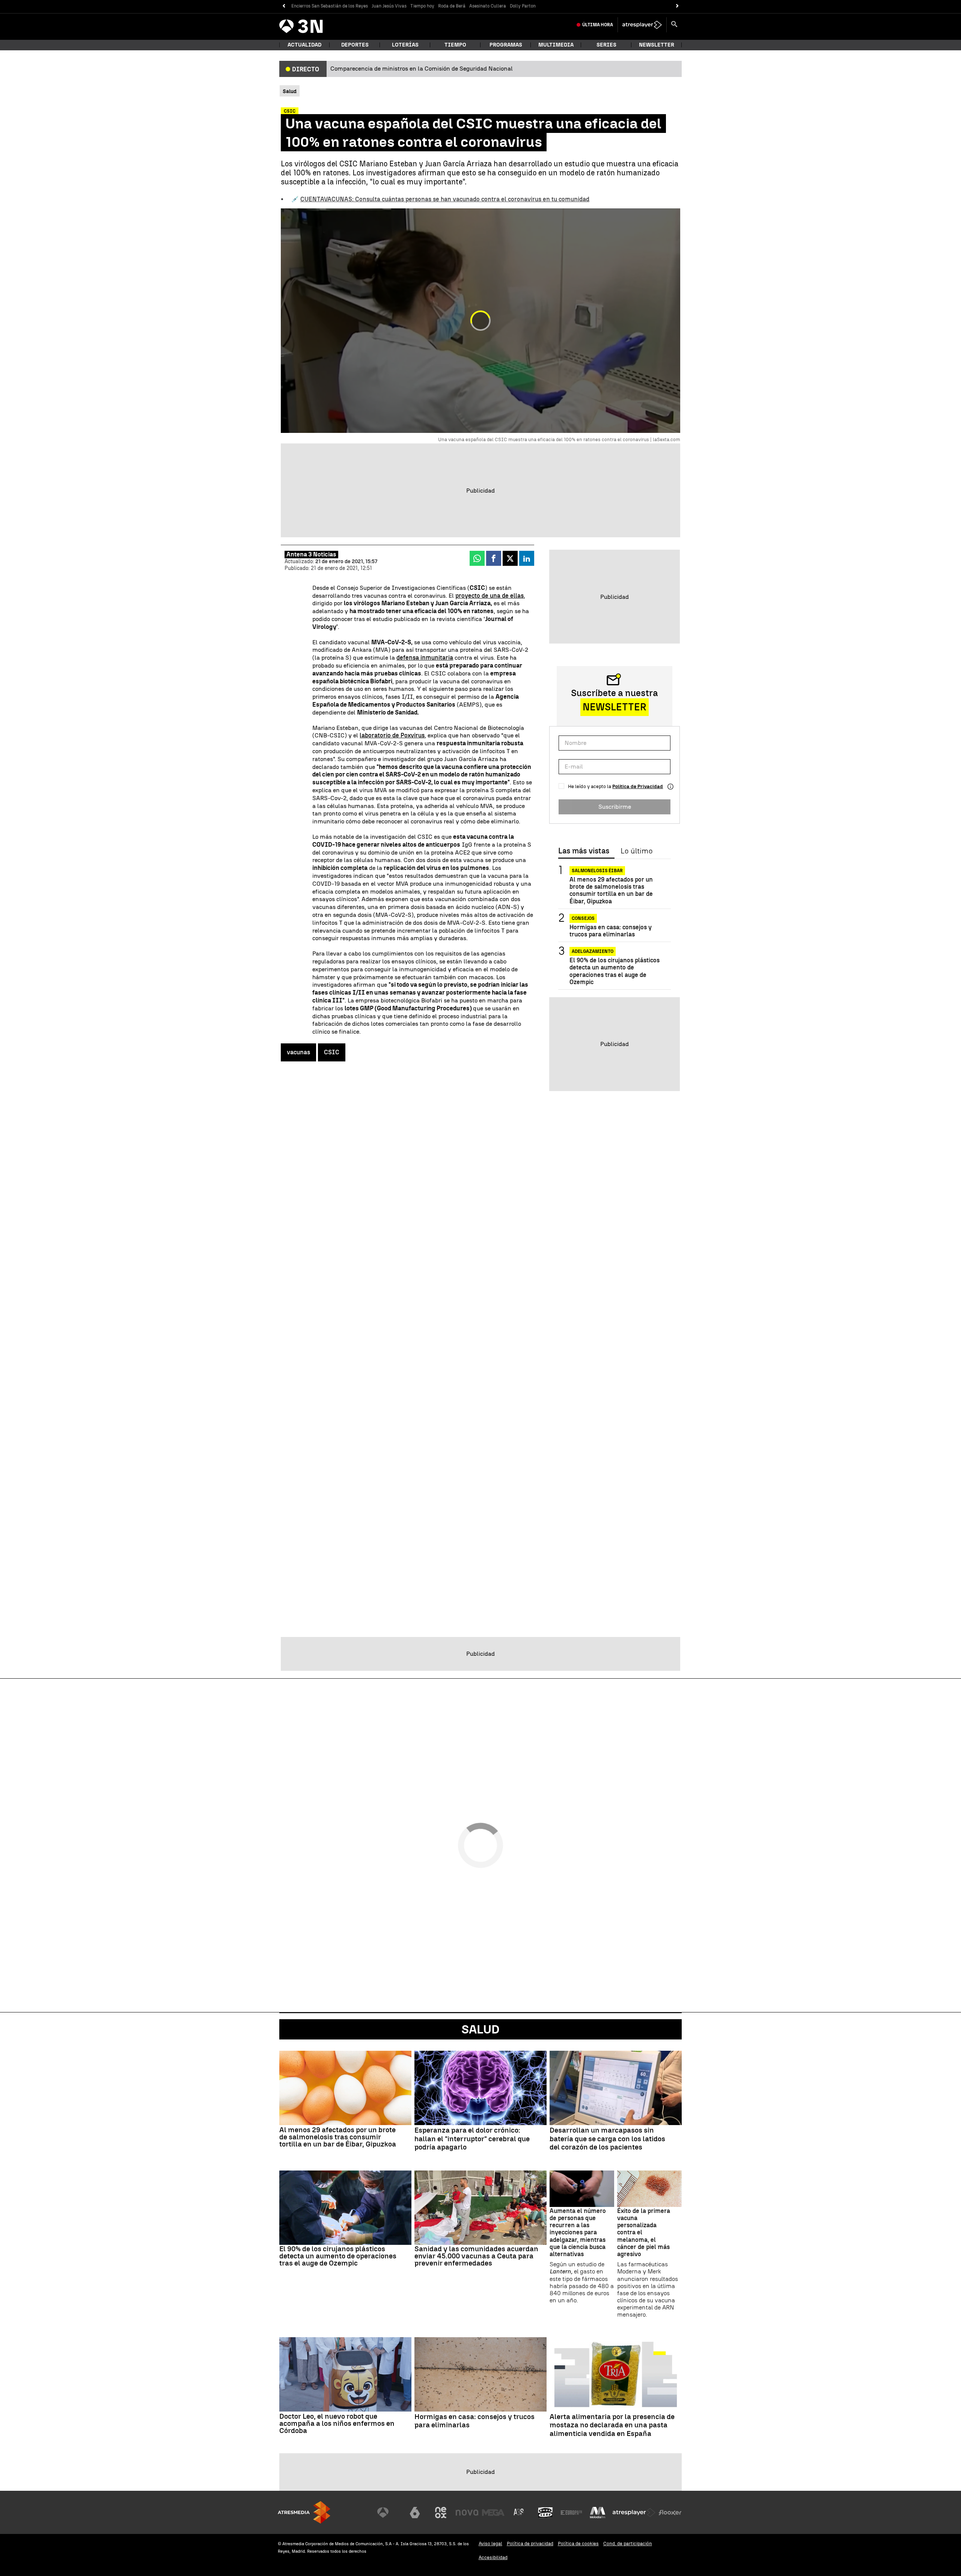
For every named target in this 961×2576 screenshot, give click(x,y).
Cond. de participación (628, 2544)
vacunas (298, 1052)
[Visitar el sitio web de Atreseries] (519, 2513)
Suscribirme (615, 807)
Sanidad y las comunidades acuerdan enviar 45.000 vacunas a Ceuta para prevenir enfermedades (476, 2256)
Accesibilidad (493, 2557)
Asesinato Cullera (488, 6)
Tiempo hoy (422, 6)
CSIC (332, 1052)
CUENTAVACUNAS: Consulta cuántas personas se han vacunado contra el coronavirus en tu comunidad (445, 199)
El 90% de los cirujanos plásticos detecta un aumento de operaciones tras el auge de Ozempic (615, 971)
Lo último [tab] (636, 851)
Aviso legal (490, 2544)
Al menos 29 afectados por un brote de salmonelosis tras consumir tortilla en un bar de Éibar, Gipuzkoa (611, 890)
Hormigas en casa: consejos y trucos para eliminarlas (611, 931)
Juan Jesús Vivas (389, 6)
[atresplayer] (642, 25)
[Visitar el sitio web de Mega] (493, 2513)
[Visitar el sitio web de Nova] (467, 2513)
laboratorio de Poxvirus (392, 735)
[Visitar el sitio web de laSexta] (415, 2513)
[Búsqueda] (674, 25)
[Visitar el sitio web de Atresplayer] (634, 2513)
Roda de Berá (452, 6)
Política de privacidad (530, 2544)
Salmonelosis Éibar (597, 871)
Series (606, 45)
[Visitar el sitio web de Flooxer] (670, 2513)
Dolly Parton (523, 6)
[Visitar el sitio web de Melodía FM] (598, 2513)
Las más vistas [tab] (584, 851)
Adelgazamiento (593, 951)
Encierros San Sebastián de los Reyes (330, 6)
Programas (506, 45)
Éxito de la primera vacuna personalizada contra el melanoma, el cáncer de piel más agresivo (644, 2232)
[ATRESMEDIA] (304, 2512)
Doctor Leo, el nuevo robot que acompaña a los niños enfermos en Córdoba (337, 2423)
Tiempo (455, 45)
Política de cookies (578, 2544)
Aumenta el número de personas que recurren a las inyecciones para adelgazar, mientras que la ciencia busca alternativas (578, 2232)
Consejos (583, 918)
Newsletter (657, 45)
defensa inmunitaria (425, 658)
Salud (480, 2029)
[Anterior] (284, 6)
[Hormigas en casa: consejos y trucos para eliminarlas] (480, 2374)
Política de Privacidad (638, 786)
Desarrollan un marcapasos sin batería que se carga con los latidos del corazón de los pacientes (607, 2139)
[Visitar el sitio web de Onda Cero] (545, 2513)
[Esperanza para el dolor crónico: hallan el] (480, 2088)
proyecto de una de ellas (490, 596)
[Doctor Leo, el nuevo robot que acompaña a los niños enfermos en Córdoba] (345, 2374)
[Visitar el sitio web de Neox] (441, 2513)
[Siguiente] (677, 6)
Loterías (405, 45)
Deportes (355, 45)
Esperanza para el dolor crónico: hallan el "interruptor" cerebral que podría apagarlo (472, 2139)
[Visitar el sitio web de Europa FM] (571, 2513)
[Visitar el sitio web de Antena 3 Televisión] (389, 2513)
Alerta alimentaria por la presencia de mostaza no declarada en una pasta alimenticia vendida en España (612, 2425)
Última (598, 25)
